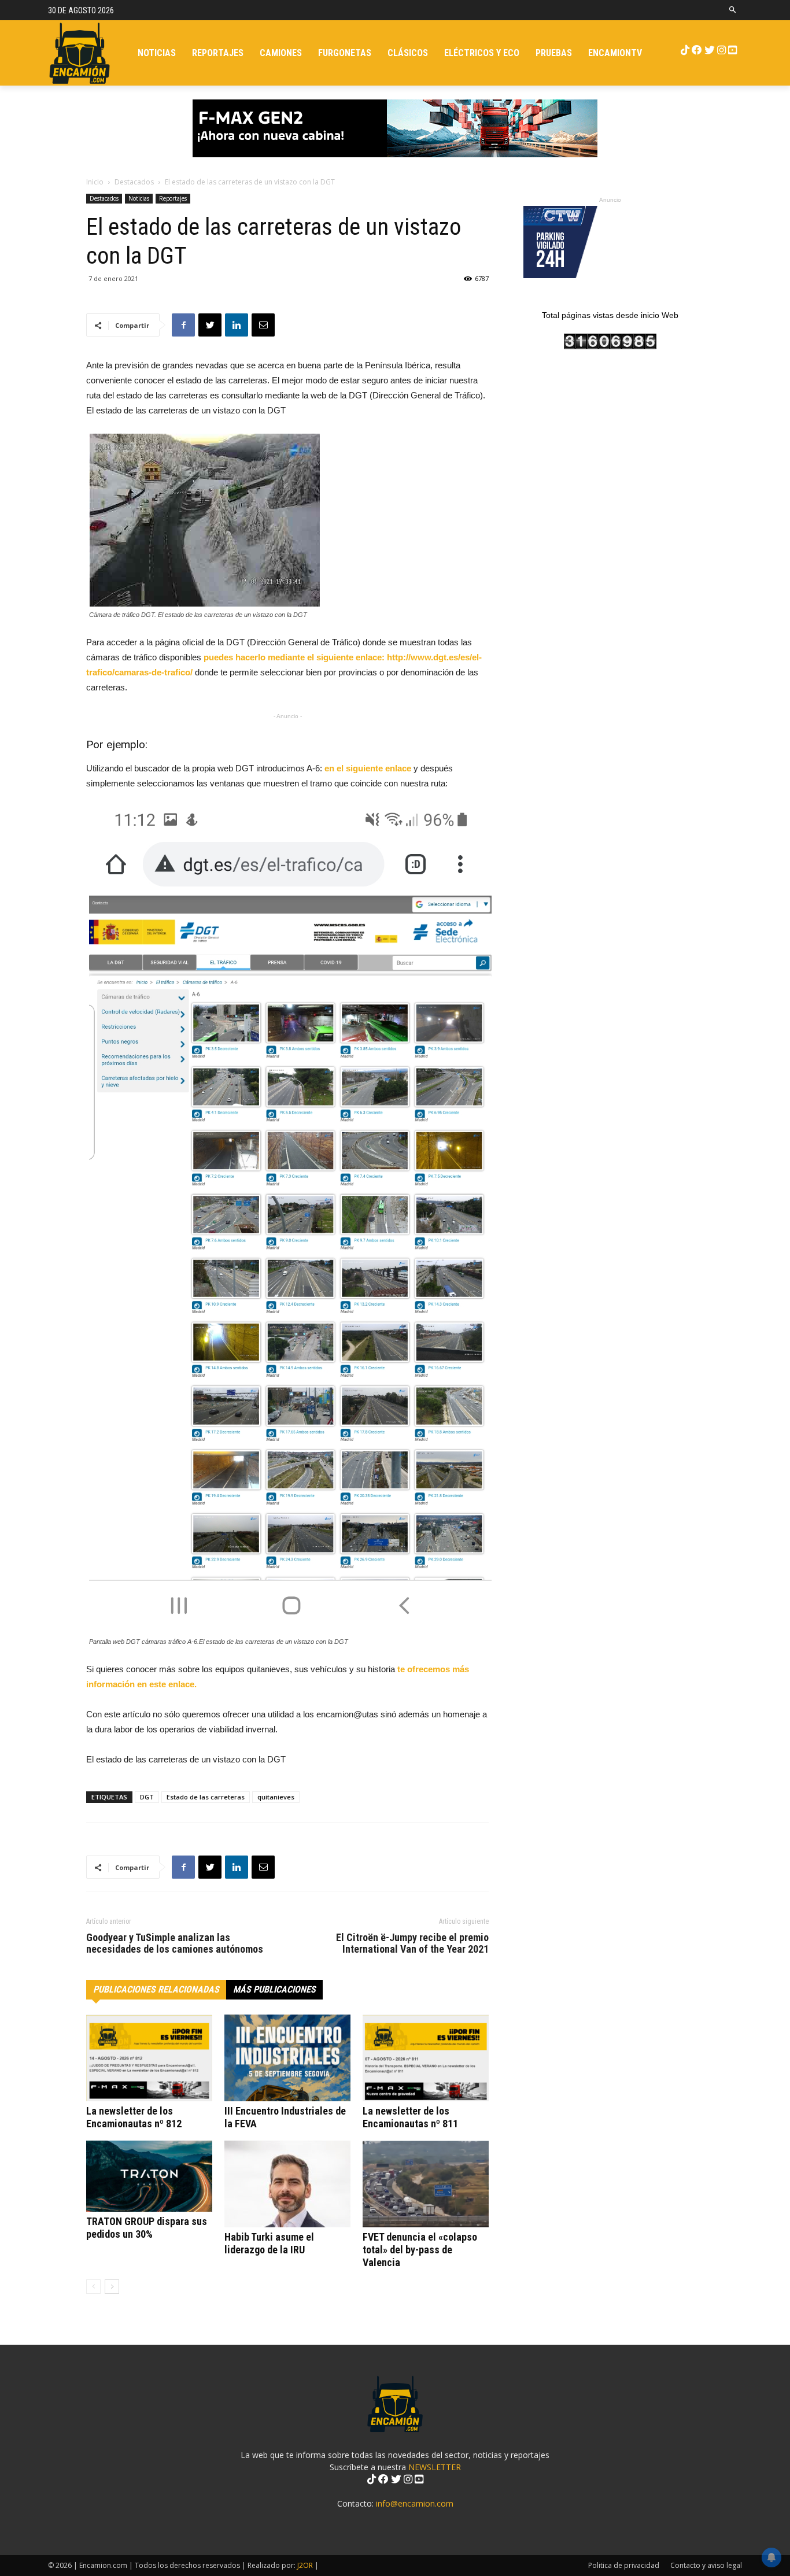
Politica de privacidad (624, 2565)
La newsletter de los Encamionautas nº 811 (410, 2117)
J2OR (305, 2565)
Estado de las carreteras (206, 1797)
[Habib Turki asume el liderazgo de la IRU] (287, 2184)
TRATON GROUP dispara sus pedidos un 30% (147, 2228)
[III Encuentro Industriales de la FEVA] (287, 2058)
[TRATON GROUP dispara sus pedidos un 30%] (149, 2176)
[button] (733, 10)
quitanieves (276, 1797)
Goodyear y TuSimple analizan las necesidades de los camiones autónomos (175, 1943)
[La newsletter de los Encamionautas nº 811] (426, 2058)
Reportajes (173, 198)
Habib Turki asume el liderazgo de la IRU (269, 2243)
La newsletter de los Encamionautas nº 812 (134, 2117)
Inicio (95, 182)
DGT (147, 1797)
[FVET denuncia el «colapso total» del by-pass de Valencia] (426, 2184)
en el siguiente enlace (368, 768)
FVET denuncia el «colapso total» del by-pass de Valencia (420, 2250)
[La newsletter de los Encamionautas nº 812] (149, 2058)
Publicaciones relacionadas (156, 1989)
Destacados (134, 182)
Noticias (139, 198)
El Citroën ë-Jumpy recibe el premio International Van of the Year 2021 (412, 1943)
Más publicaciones (274, 1989)
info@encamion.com (415, 2503)
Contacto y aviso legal (706, 2565)
